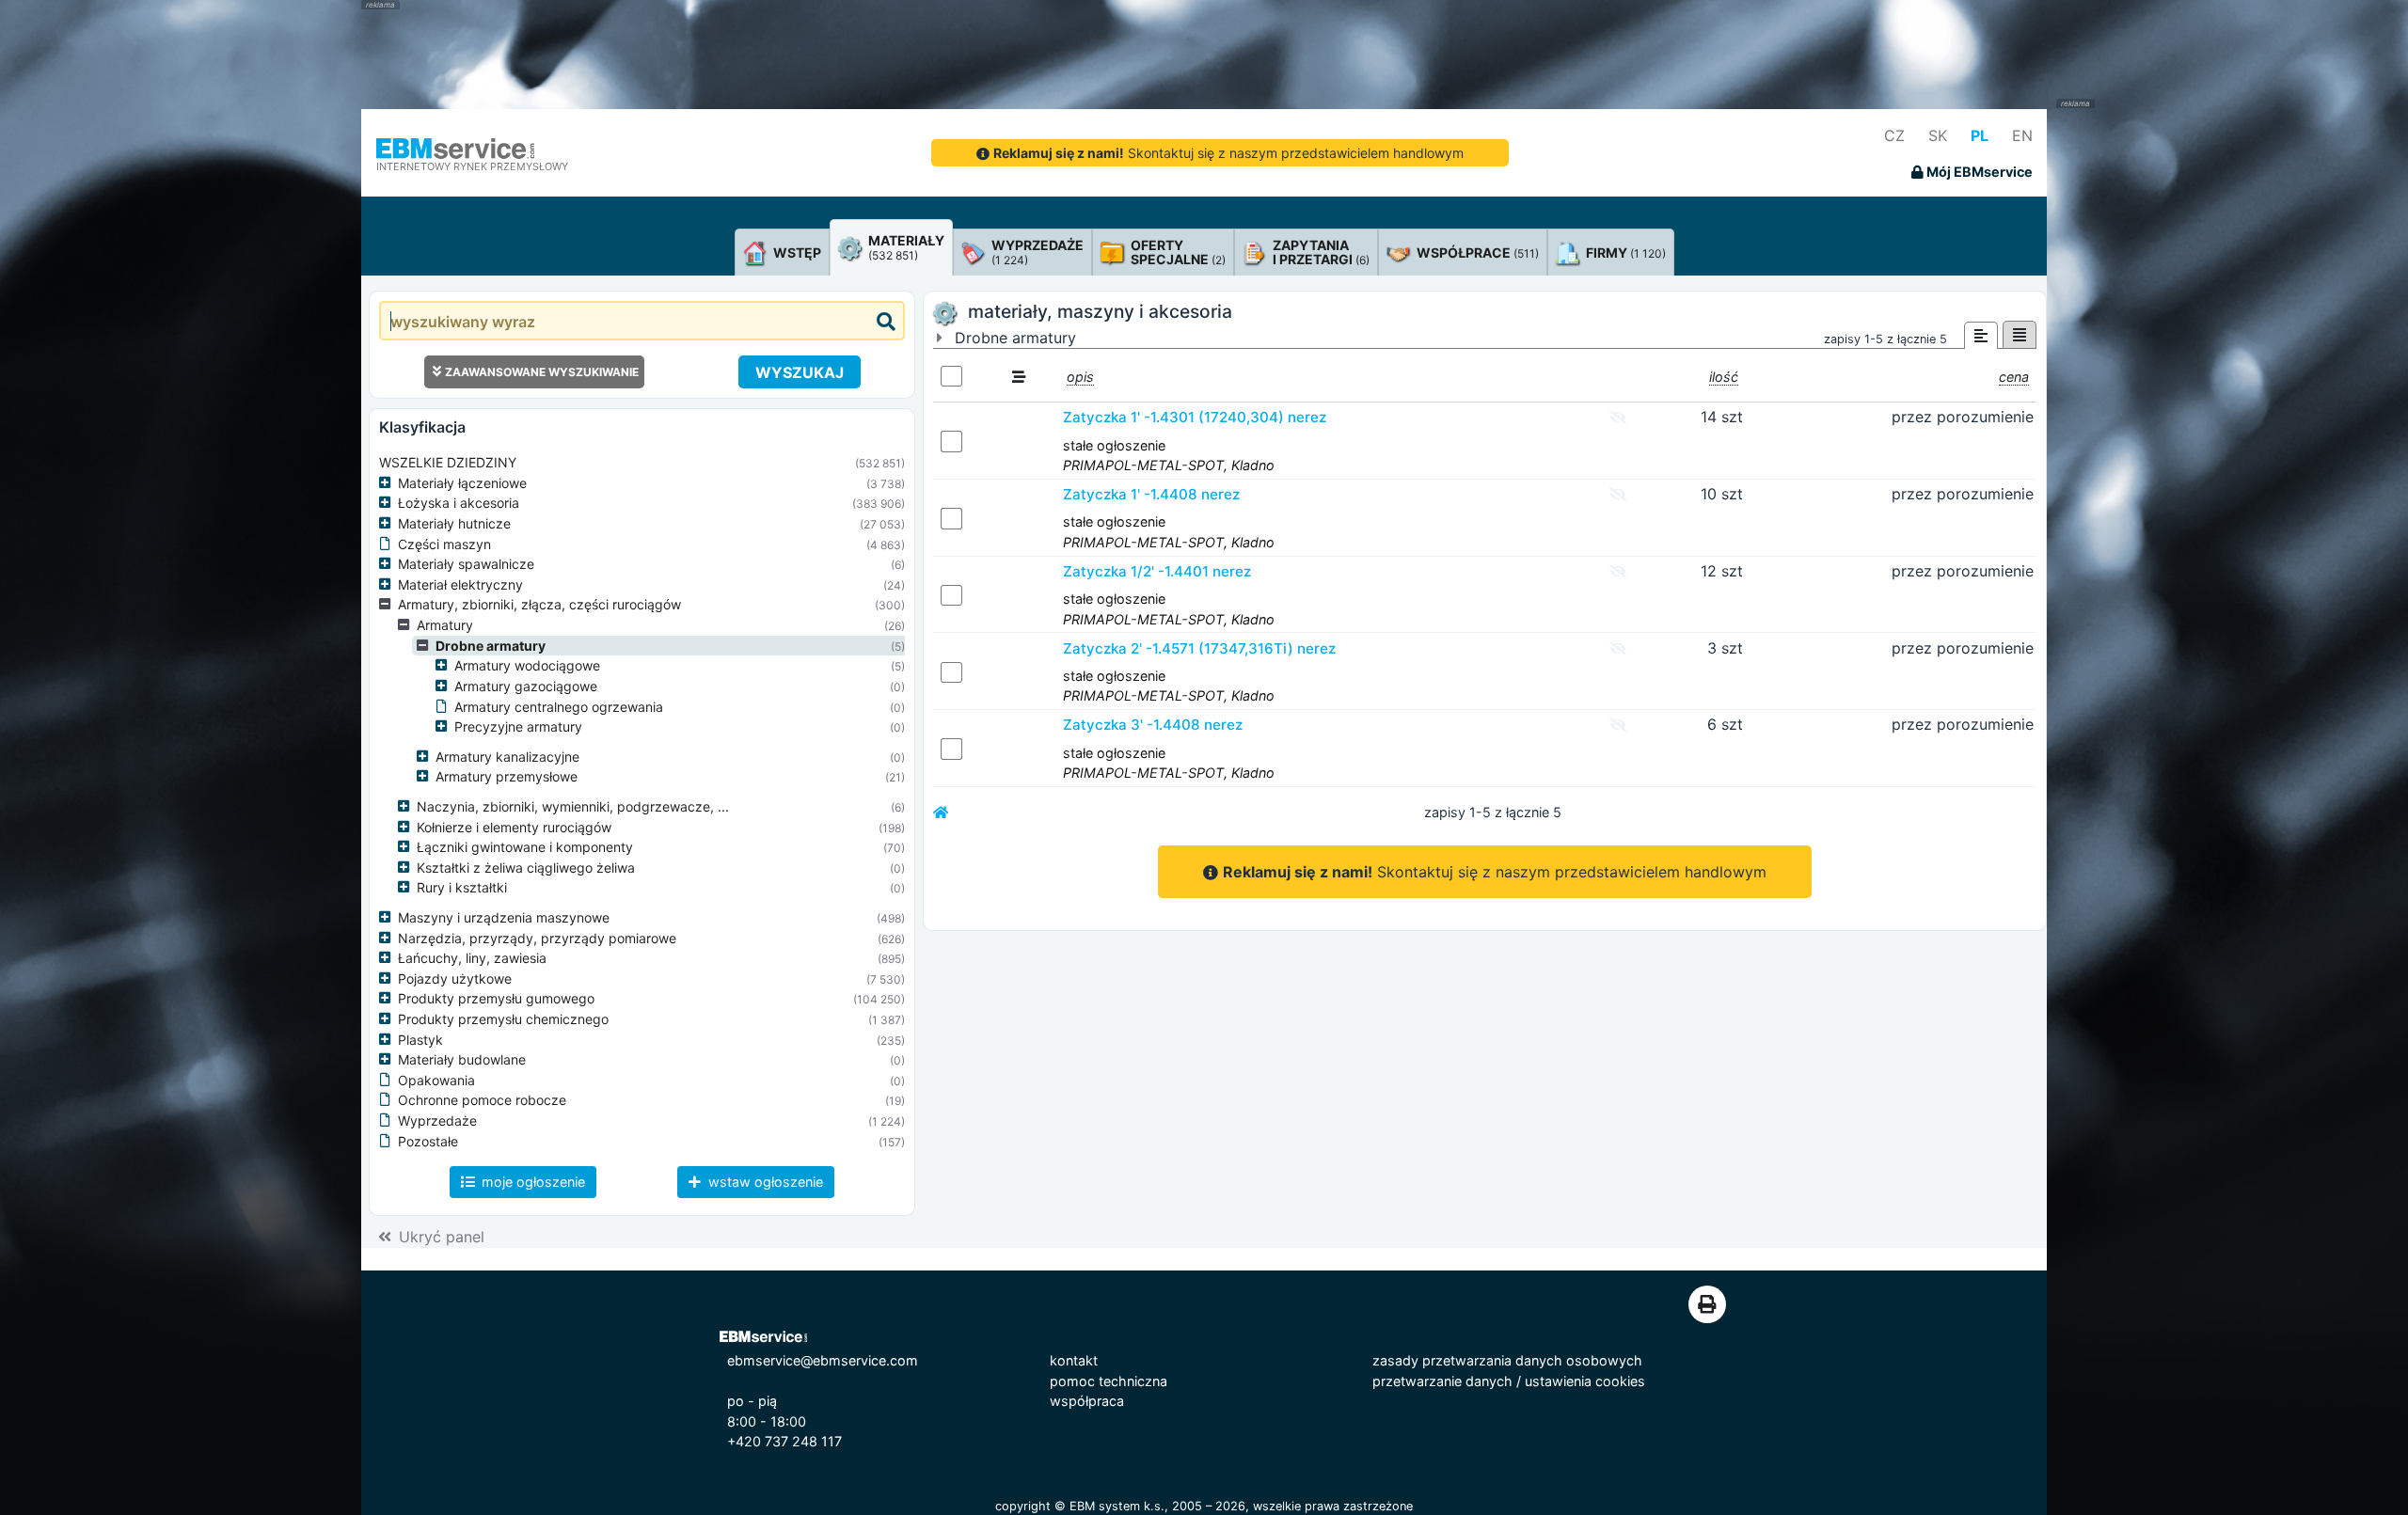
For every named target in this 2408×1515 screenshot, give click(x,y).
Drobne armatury (491, 646)
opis (1080, 377)
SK (1938, 135)
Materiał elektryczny (460, 584)
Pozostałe (428, 1141)
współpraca (1087, 1401)
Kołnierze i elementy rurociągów (514, 827)
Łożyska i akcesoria (459, 503)
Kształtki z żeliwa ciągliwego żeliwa (526, 868)
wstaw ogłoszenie (764, 1182)
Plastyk (420, 1040)
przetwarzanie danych (1442, 1381)
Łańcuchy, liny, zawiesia (472, 958)
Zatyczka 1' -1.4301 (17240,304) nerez (1195, 417)
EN (2022, 135)
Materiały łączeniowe (462, 483)
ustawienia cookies (1585, 1381)
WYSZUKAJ (800, 372)
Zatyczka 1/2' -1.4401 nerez (1157, 571)
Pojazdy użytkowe (455, 978)
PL (1980, 135)
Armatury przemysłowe (507, 776)
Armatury (445, 625)
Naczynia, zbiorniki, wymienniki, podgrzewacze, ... (573, 806)
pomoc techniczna (1109, 1381)
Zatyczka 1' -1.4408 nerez (1151, 494)
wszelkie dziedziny (448, 462)
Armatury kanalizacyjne (507, 757)
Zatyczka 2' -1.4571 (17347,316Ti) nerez (1199, 648)
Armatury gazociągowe (526, 686)
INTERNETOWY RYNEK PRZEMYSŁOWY (472, 166)
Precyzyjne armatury (518, 726)
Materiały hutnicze (454, 523)
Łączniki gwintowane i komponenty (525, 847)
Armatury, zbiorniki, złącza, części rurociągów (539, 604)
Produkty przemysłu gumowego (496, 998)
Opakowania (436, 1080)
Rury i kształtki (462, 887)
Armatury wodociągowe (527, 665)
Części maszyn (444, 544)
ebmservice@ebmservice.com (823, 1360)
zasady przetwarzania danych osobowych (1507, 1360)
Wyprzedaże (437, 1120)
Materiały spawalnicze (466, 564)
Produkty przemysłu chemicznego (503, 1019)
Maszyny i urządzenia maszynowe (504, 917)
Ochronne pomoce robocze (482, 1100)
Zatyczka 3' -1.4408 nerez (1153, 725)
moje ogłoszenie (531, 1182)
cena (2014, 377)
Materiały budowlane (462, 1059)
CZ (1894, 135)
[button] (388, 483)
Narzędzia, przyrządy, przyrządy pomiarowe (537, 938)
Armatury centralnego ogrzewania (559, 707)
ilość (1724, 377)
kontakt (1074, 1360)
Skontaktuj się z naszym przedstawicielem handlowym (1228, 153)
